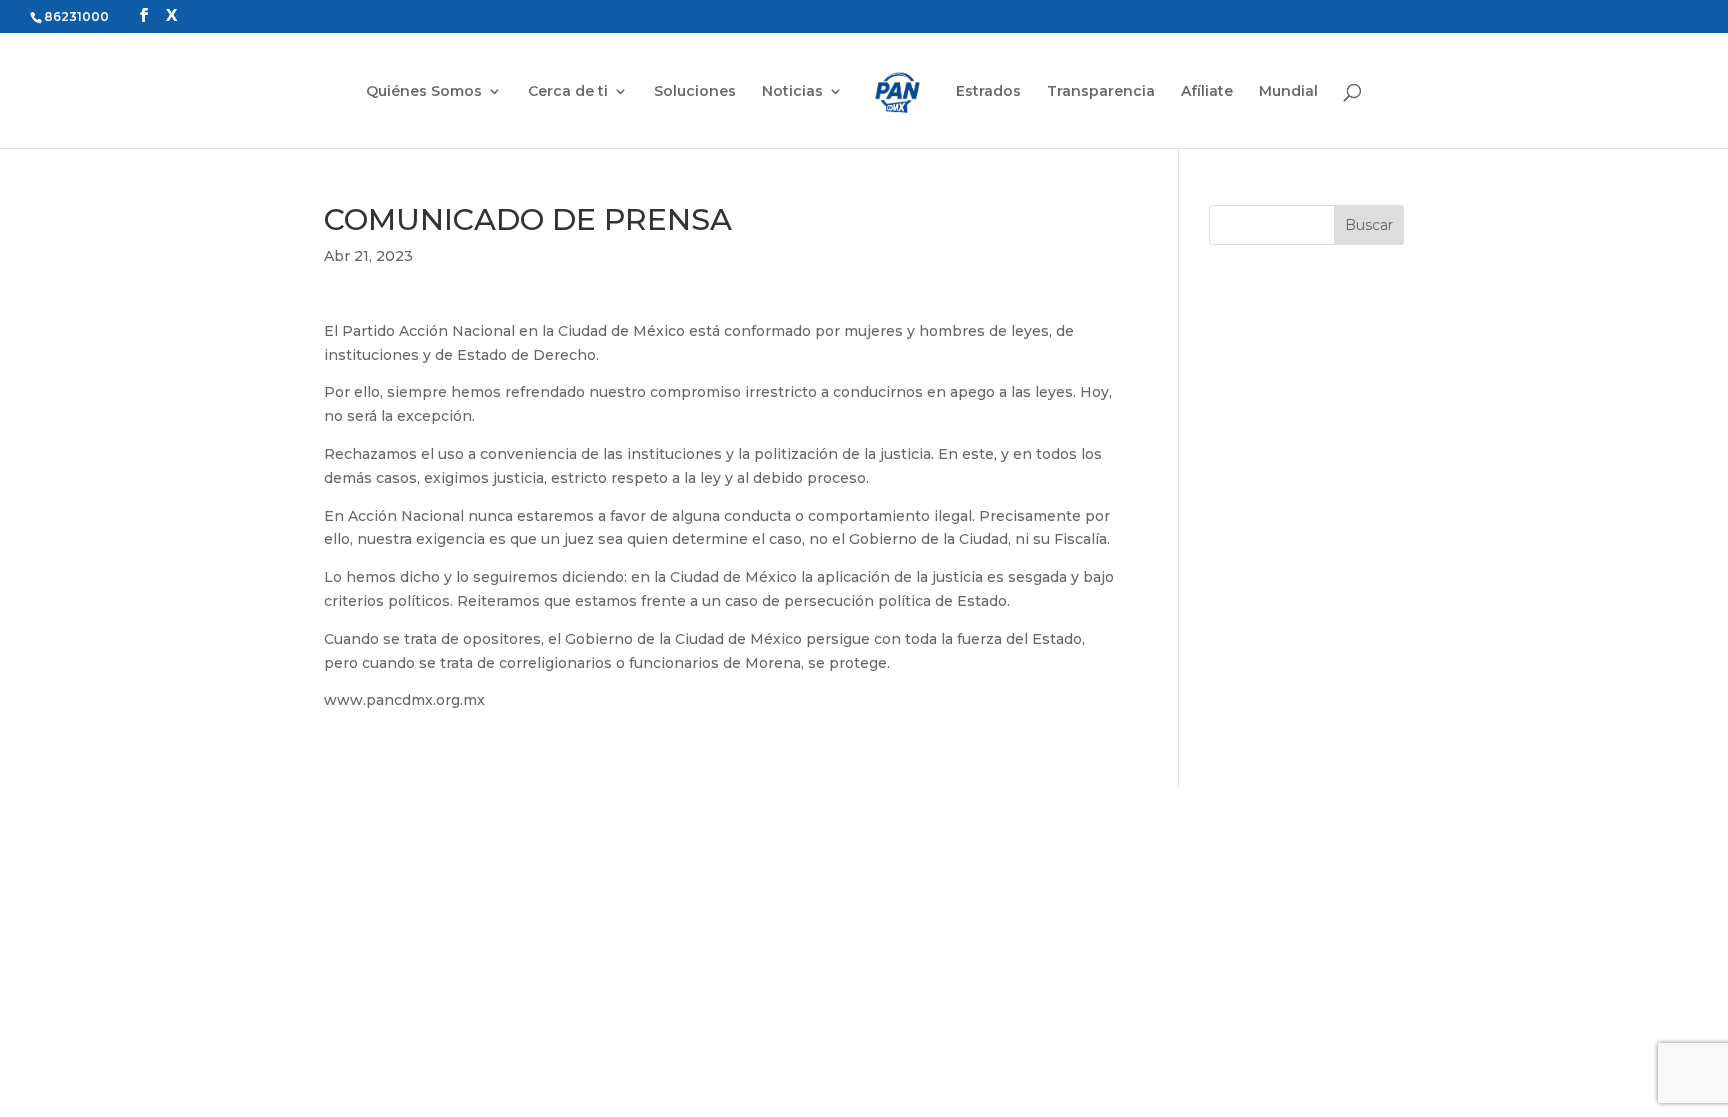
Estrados (988, 92)
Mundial (1288, 92)
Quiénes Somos (424, 92)
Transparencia (1101, 92)
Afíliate (1207, 92)
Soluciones (695, 92)
